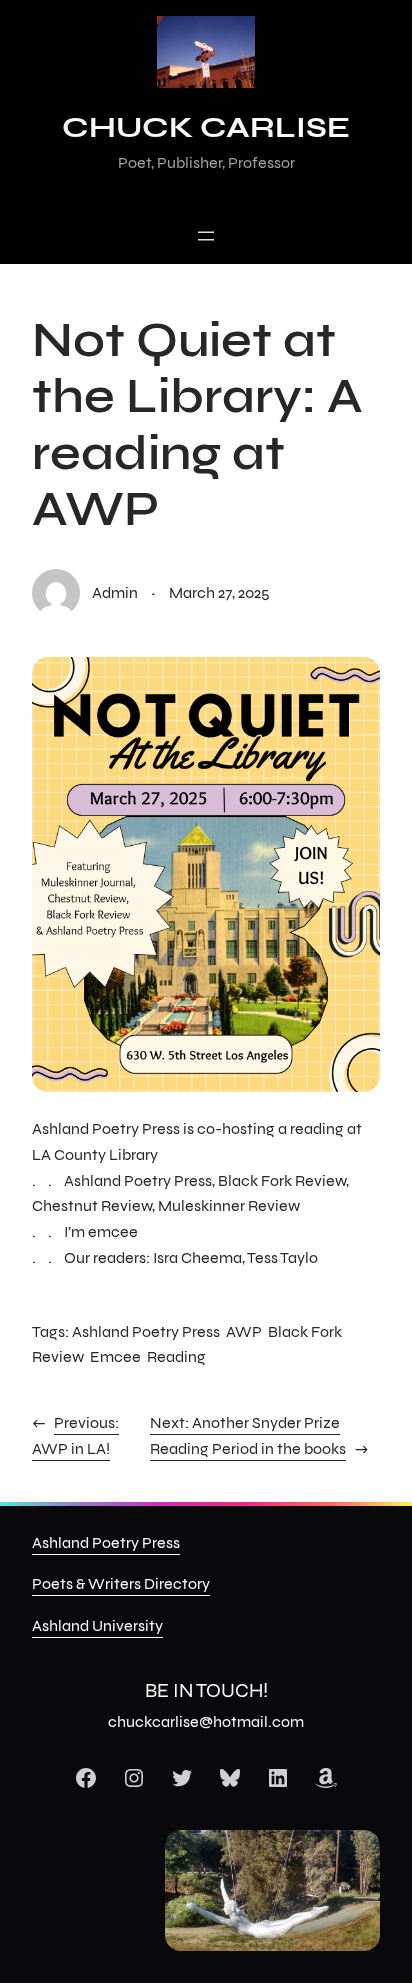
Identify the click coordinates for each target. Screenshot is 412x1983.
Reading (176, 1356)
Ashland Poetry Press (146, 1331)
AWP (244, 1331)
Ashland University (97, 1625)
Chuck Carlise (206, 127)
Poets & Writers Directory (121, 1583)
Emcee (115, 1356)
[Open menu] (206, 236)
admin (115, 592)
